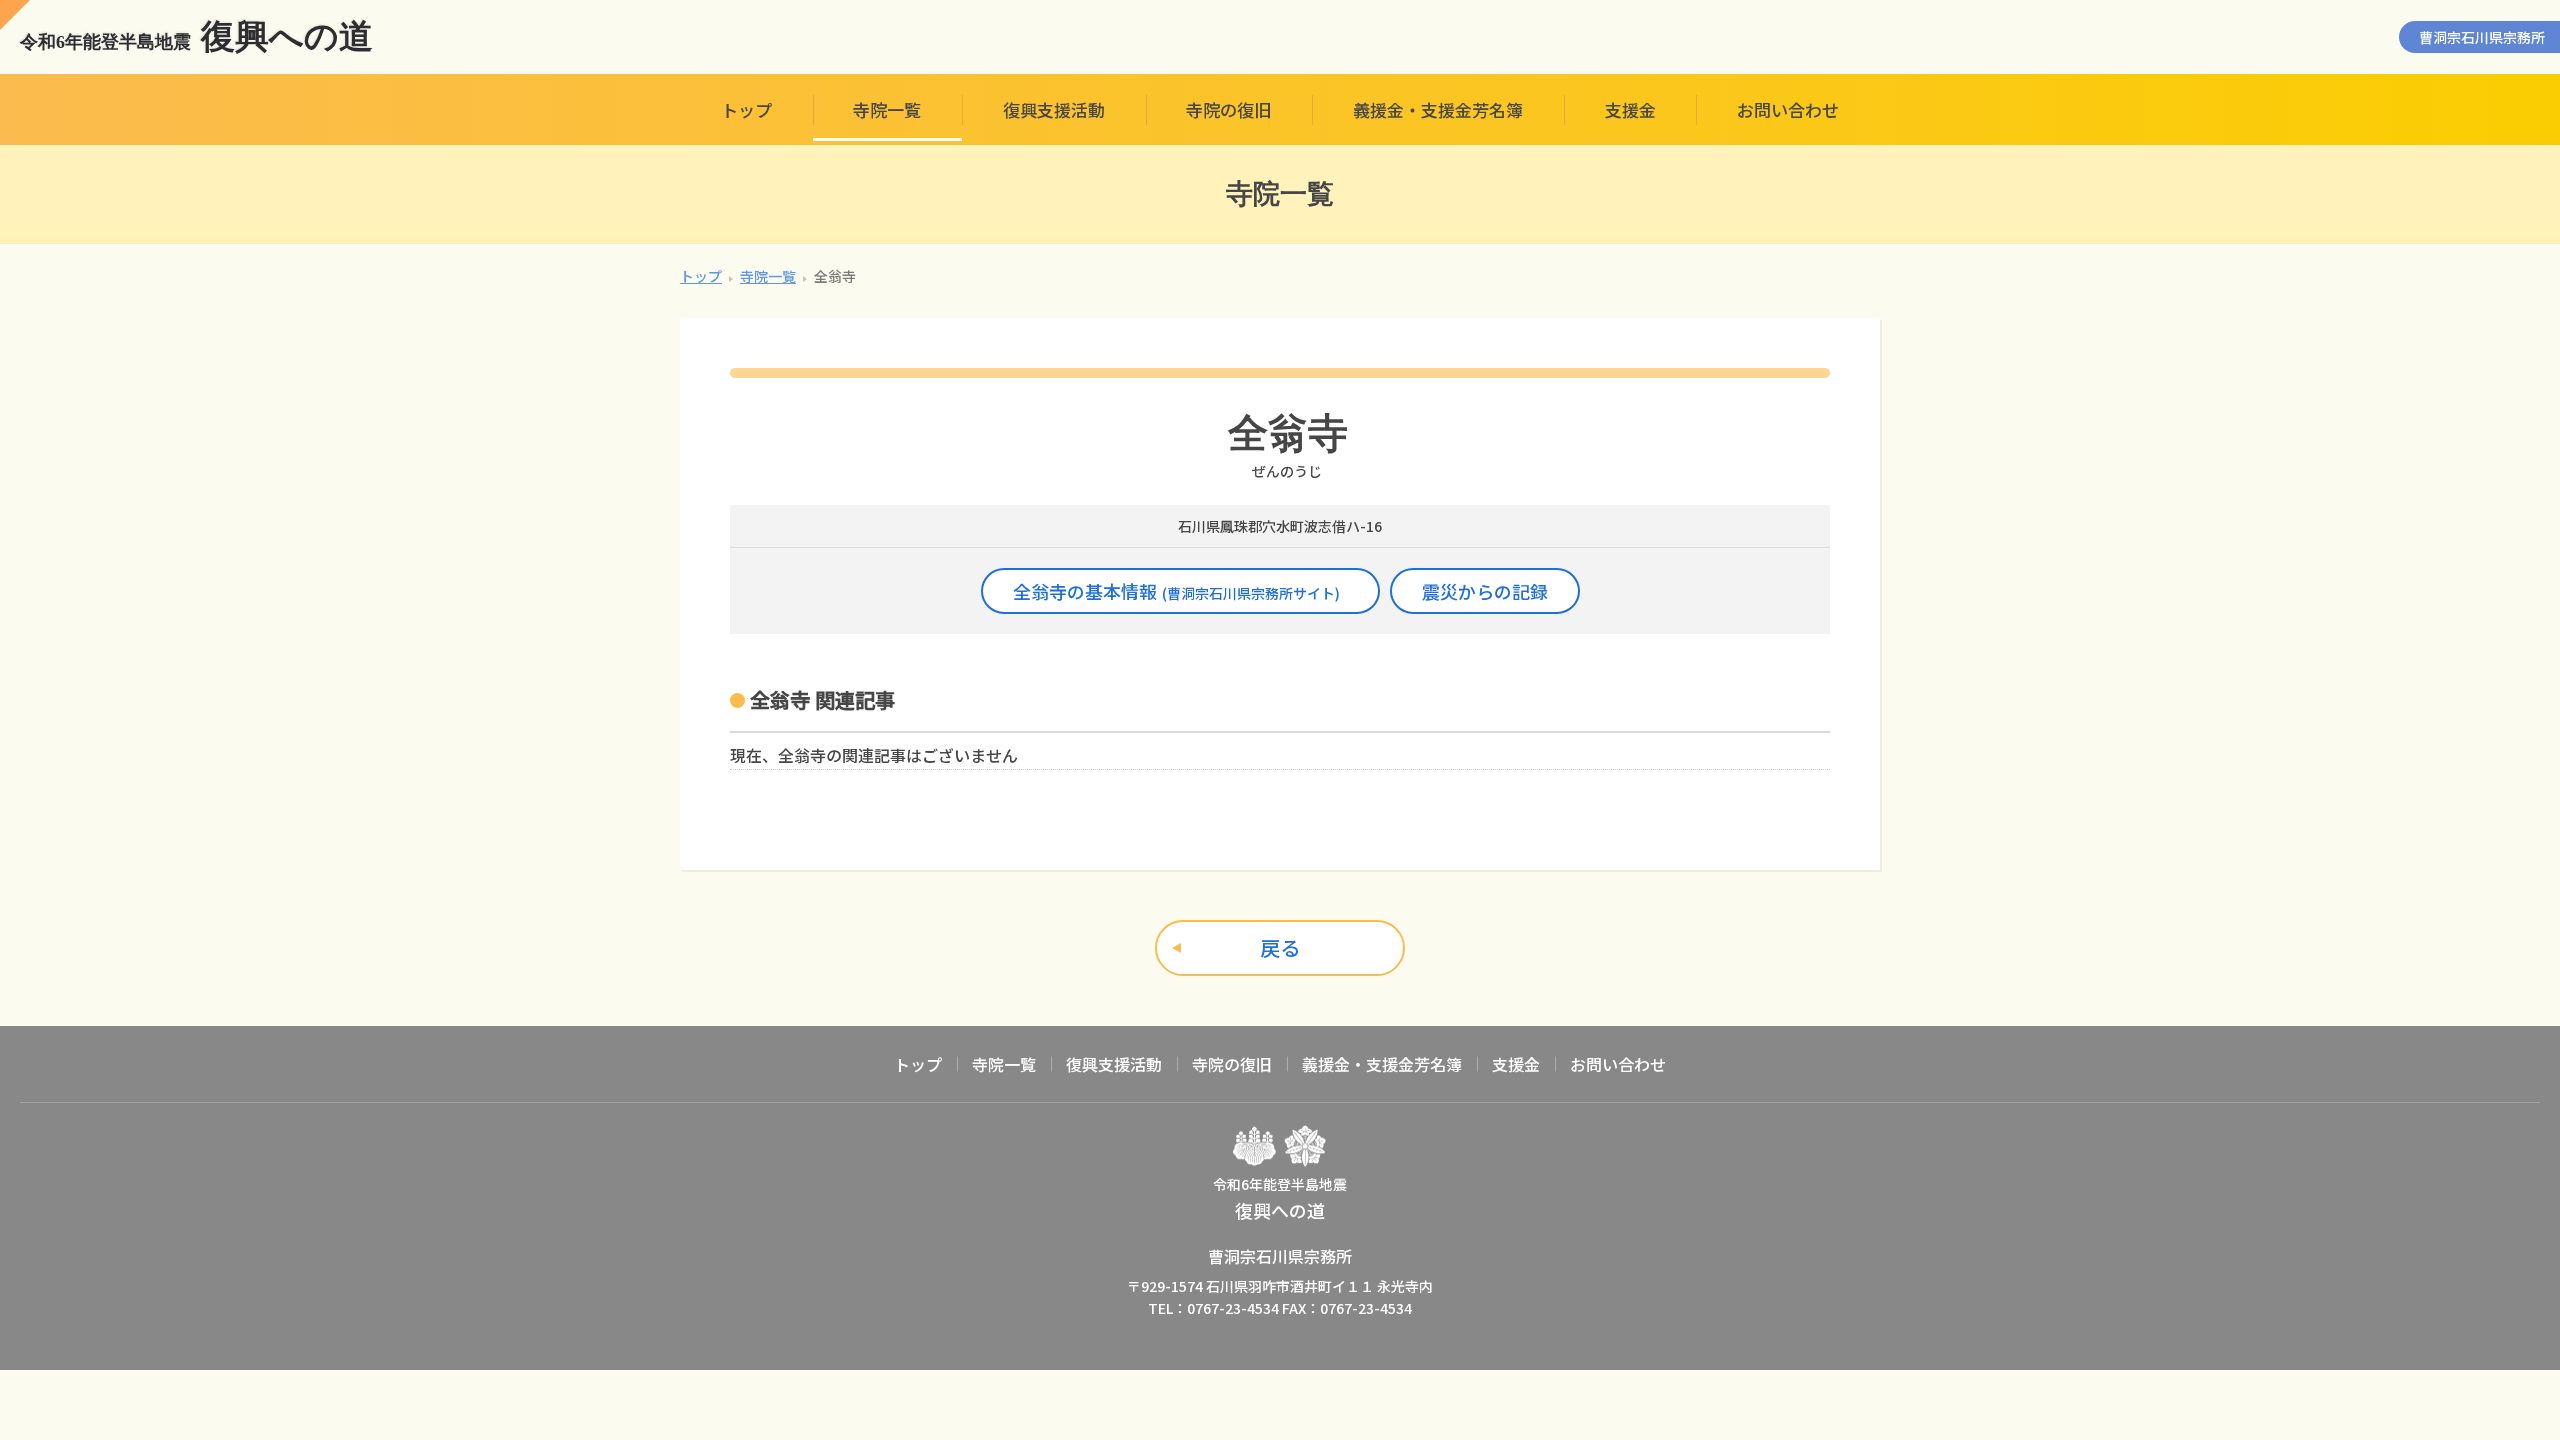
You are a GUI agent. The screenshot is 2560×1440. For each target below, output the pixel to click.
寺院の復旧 (1228, 109)
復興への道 (196, 37)
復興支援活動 (1054, 109)
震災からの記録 (1485, 591)
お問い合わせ (1788, 109)
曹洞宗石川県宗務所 (2482, 37)
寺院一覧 (887, 109)
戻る (1280, 947)
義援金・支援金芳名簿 (1438, 109)
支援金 (1630, 109)
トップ (746, 109)
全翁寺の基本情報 (1176, 591)
